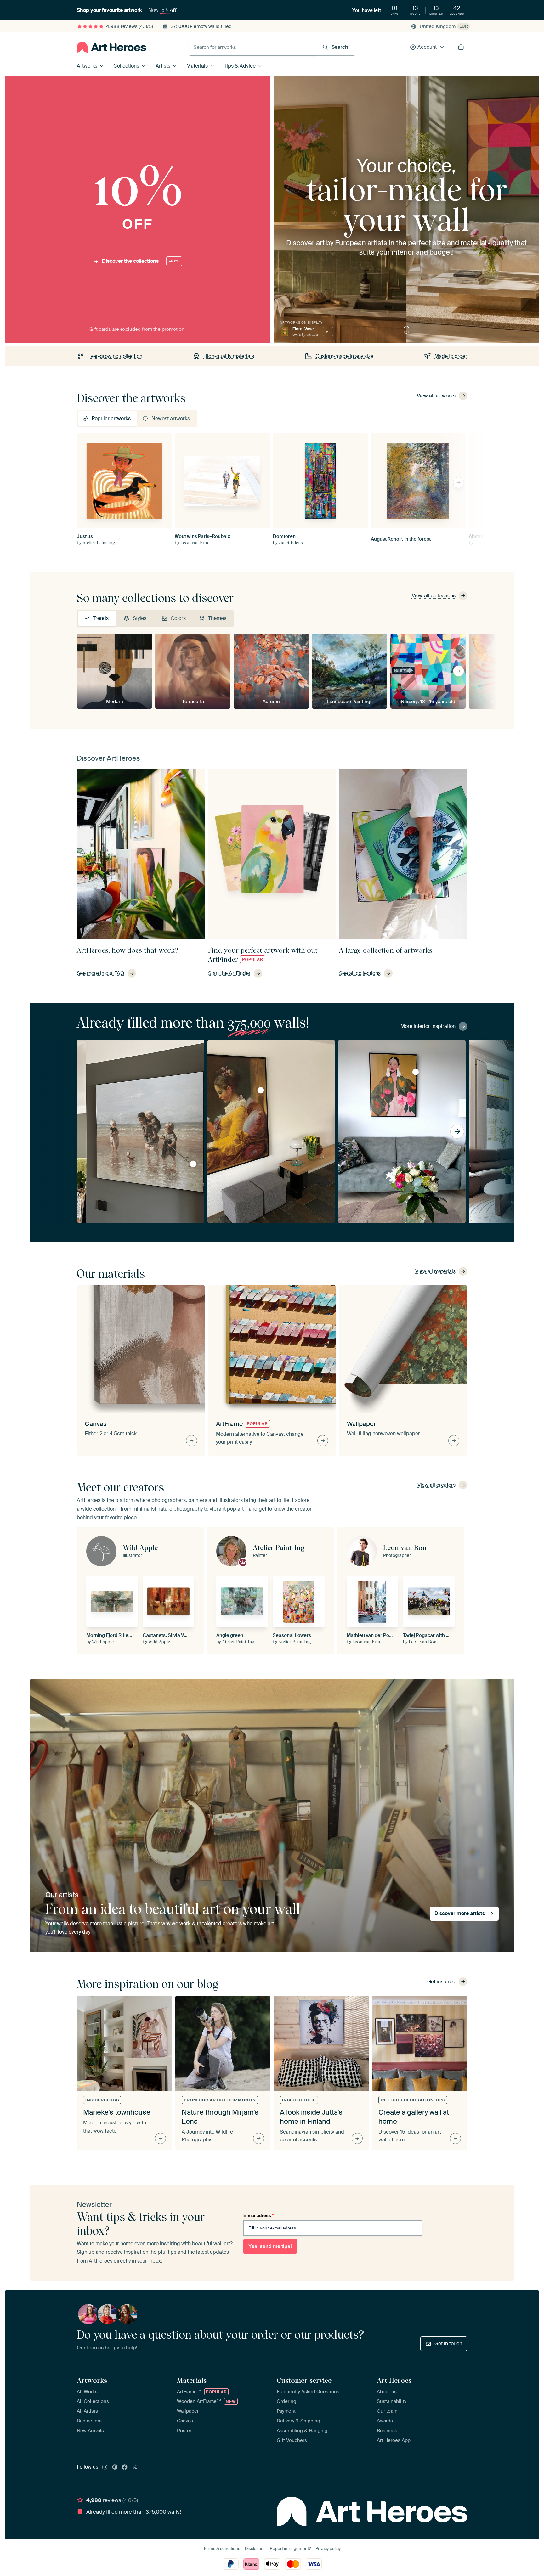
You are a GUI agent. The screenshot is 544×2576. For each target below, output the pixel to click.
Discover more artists (460, 1913)
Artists (163, 66)
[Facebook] (125, 2467)
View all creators (436, 1485)
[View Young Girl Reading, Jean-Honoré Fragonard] (261, 1090)
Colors (178, 618)
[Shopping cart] (461, 47)
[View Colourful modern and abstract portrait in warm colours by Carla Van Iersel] (416, 1072)
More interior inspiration (428, 1026)
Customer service (304, 2380)
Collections (126, 66)
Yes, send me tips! (270, 2246)
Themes (217, 618)
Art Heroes (394, 2380)
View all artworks (436, 396)
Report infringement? (290, 2548)
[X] (135, 2467)
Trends (101, 618)
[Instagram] (105, 2467)
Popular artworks (111, 418)
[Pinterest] (115, 2467)
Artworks (87, 66)
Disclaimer (255, 2548)
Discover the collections (141, 261)
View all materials (435, 1271)
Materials (197, 66)
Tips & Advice (240, 66)
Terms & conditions (222, 2548)
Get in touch (448, 2344)
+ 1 (328, 331)
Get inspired (441, 1982)
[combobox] (253, 47)
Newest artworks (171, 418)
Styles (140, 618)
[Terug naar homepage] (111, 47)
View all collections (434, 596)
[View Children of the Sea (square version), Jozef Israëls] (193, 1164)
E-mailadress (258, 2215)
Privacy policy (328, 2548)
